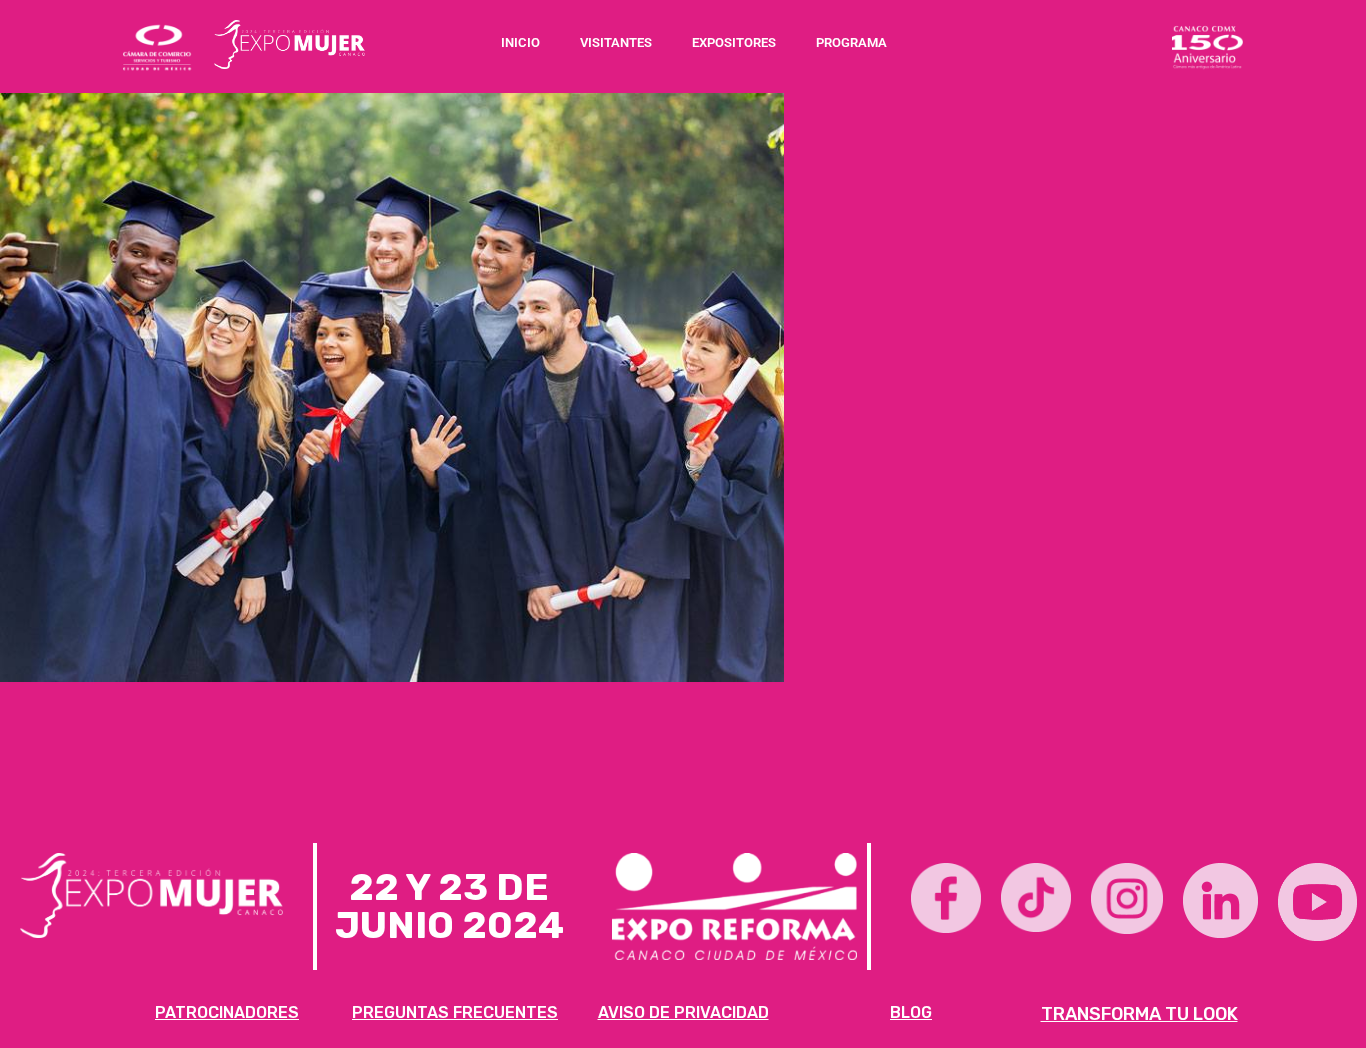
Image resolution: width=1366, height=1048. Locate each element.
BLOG (911, 1012)
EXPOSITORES (734, 42)
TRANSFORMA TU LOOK (1139, 1014)
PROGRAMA (851, 42)
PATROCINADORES (227, 1012)
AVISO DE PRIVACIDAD (683, 1012)
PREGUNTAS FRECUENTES (455, 1012)
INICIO (520, 42)
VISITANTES (616, 42)
